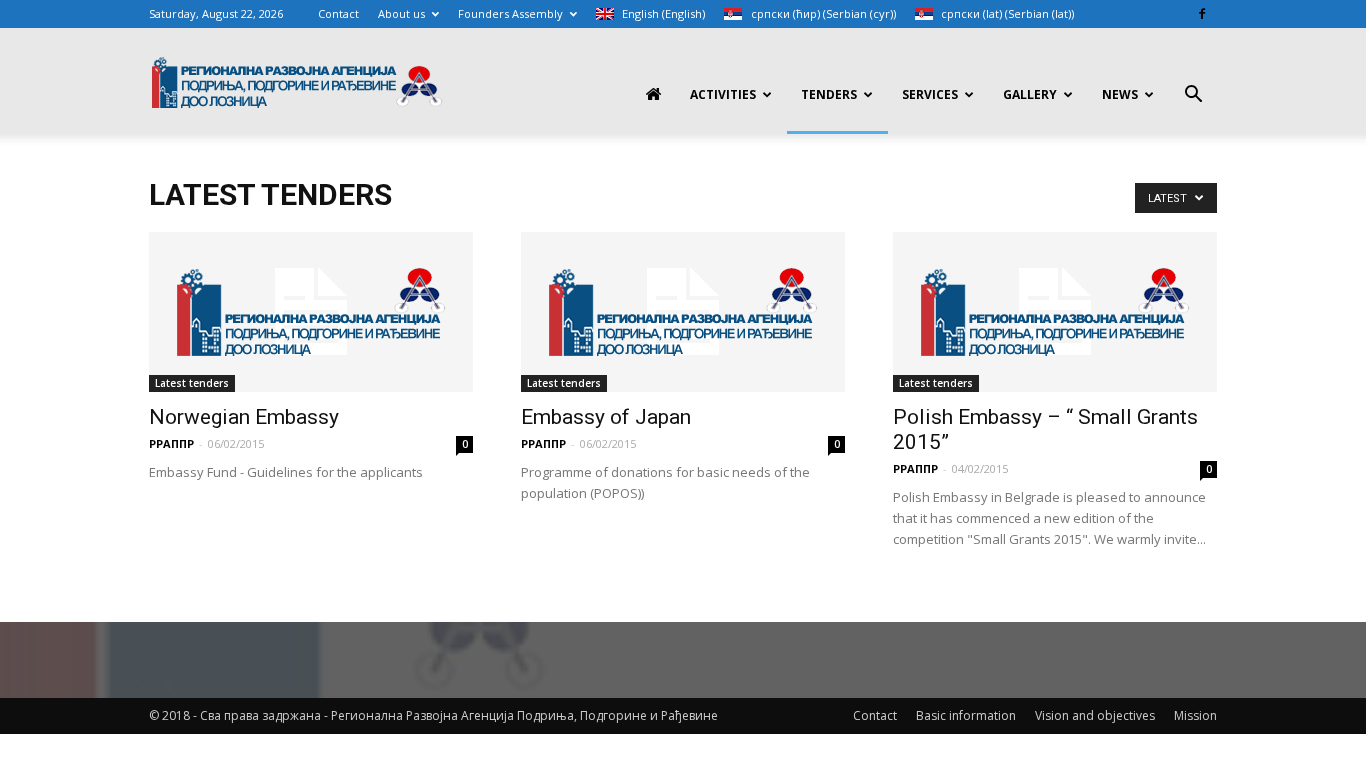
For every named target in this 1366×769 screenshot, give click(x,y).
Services (930, 94)
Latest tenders (192, 383)
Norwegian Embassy (244, 417)
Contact (338, 13)
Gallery (1030, 94)
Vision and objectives (1095, 715)
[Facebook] (1202, 14)
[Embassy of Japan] (683, 312)
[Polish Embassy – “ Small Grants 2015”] (1055, 312)
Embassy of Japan (606, 417)
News (1120, 94)
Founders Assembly (510, 13)
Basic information (966, 715)
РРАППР (171, 443)
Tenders (829, 94)
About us (401, 13)
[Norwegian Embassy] (311, 312)
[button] (1193, 96)
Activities (723, 94)
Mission (1195, 715)
